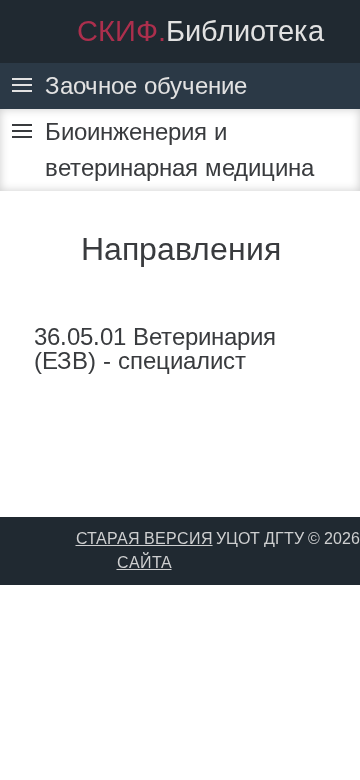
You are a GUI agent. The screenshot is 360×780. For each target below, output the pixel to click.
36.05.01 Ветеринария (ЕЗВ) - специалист (155, 348)
